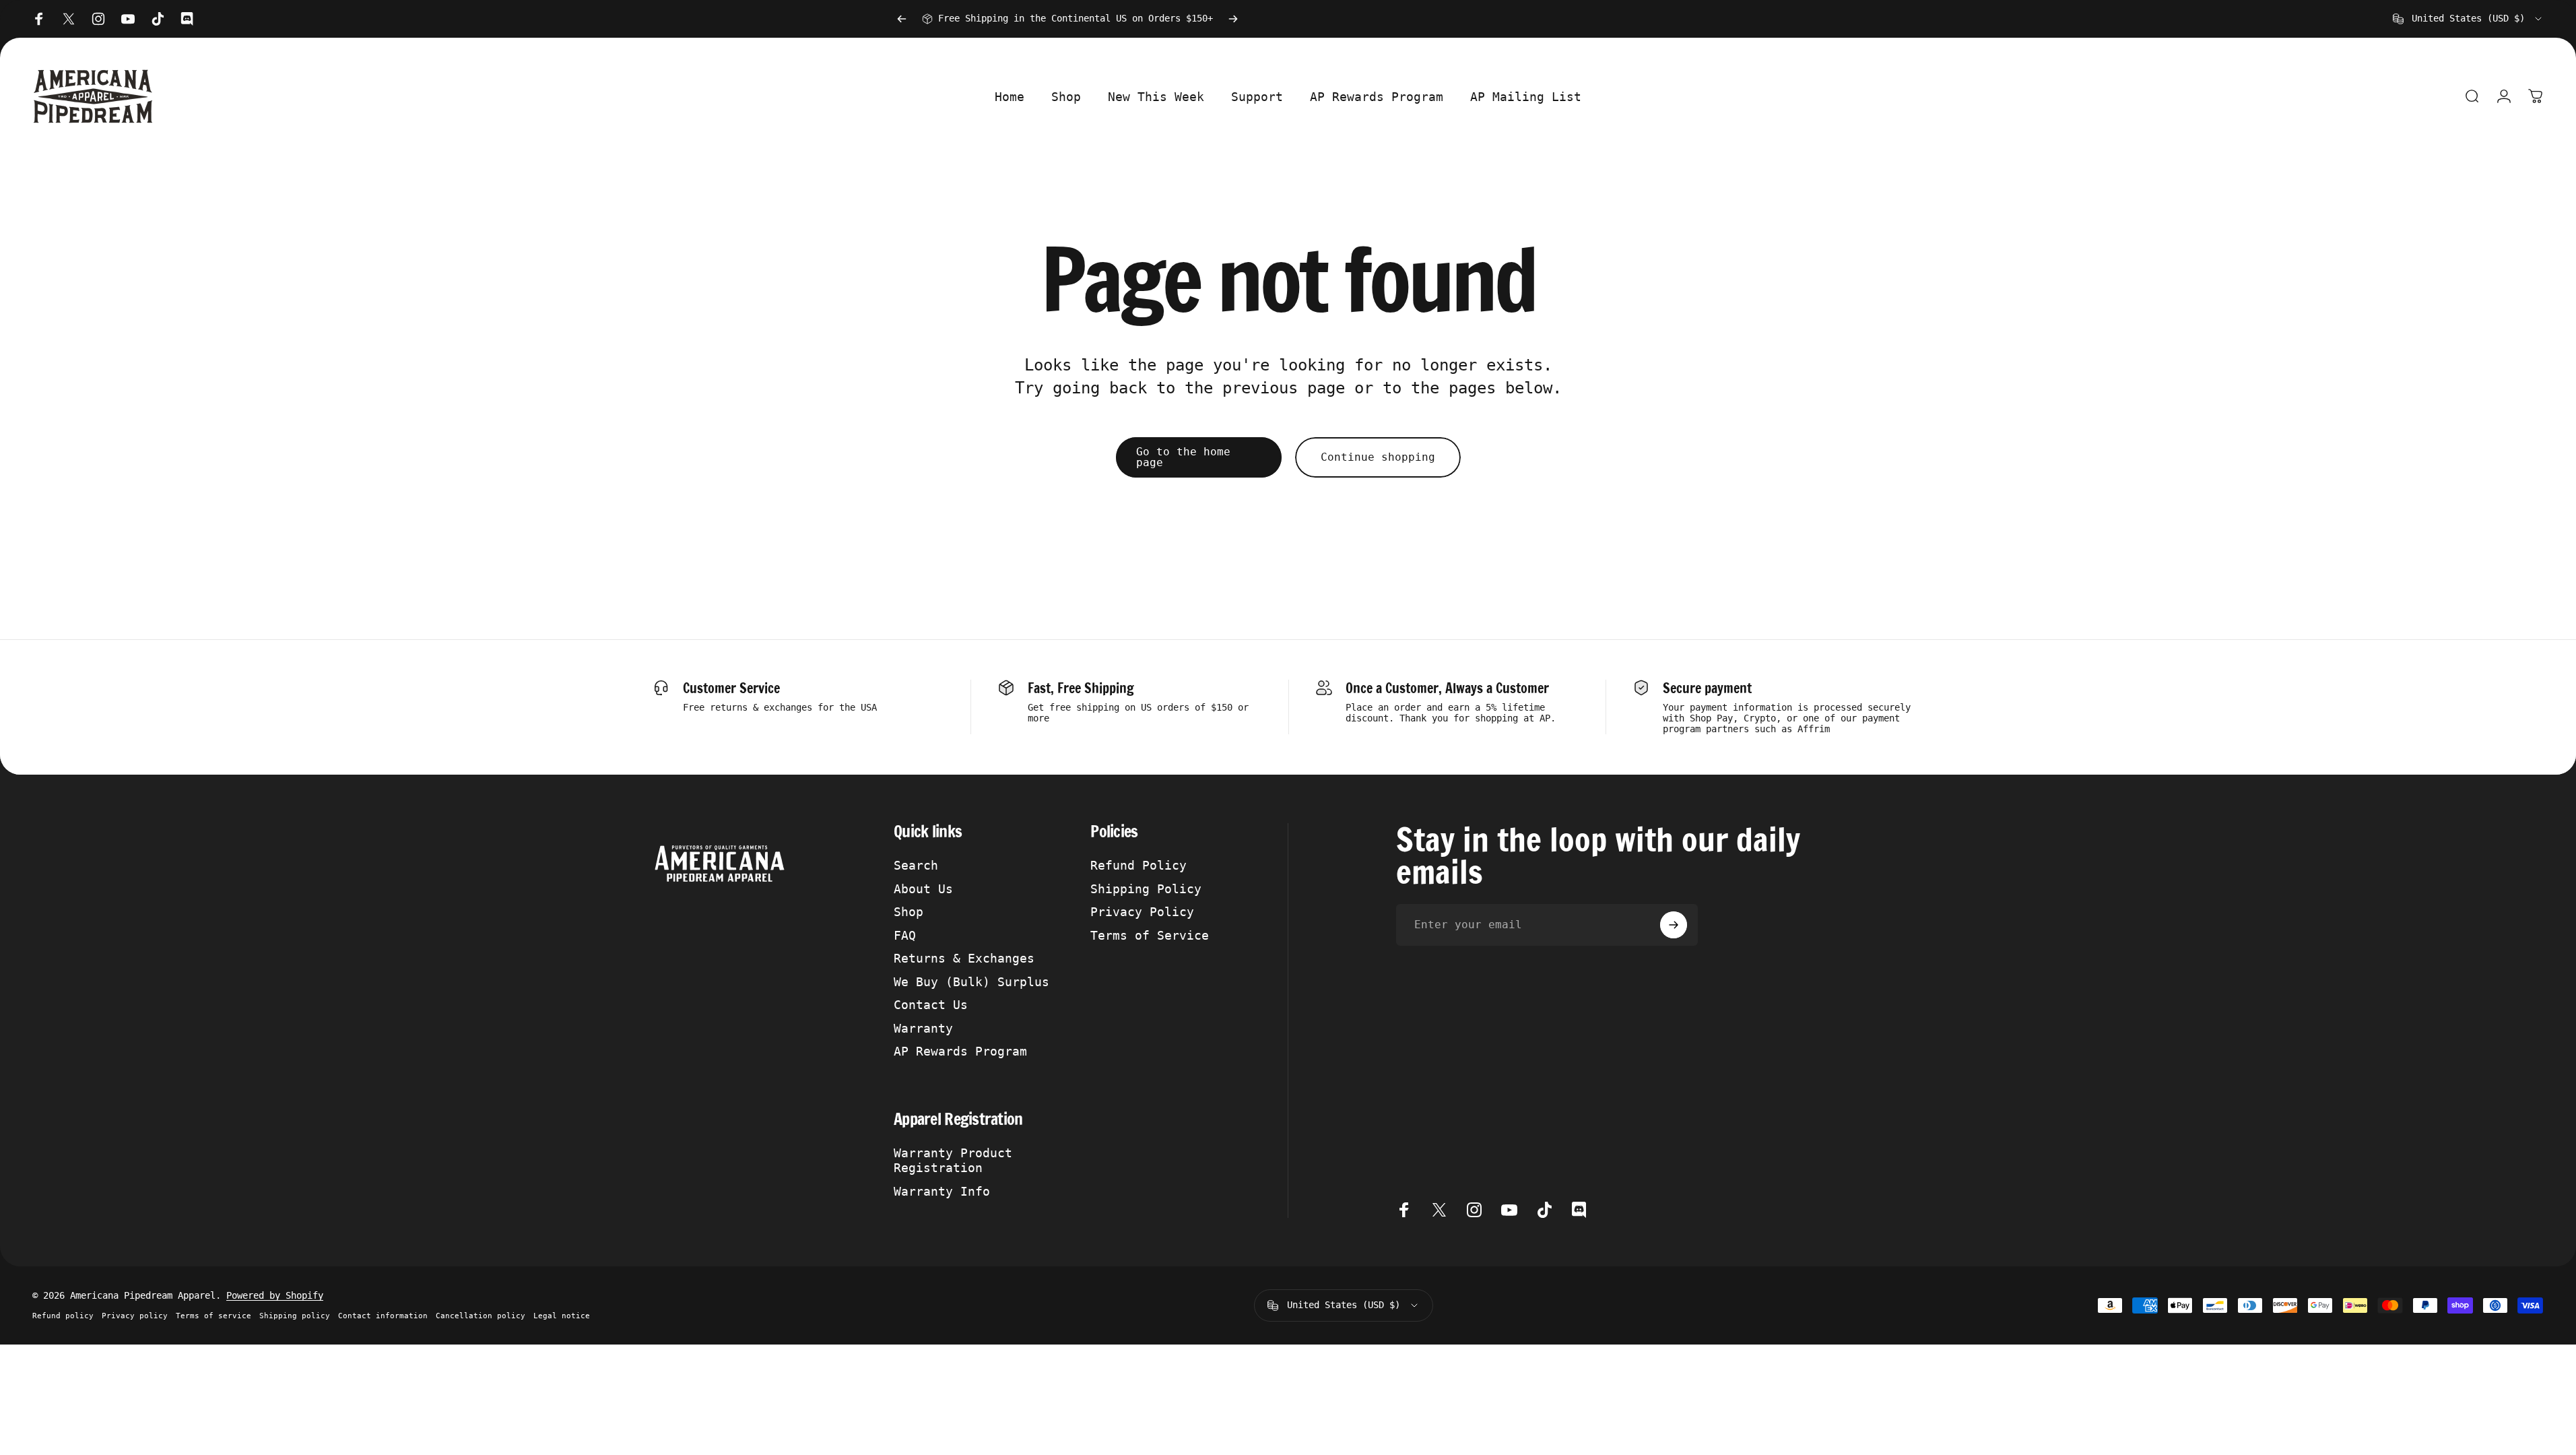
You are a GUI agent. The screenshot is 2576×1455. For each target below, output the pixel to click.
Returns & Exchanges (964, 958)
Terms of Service (1150, 935)
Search (916, 865)
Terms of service (213, 1316)
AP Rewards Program (960, 1051)
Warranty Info (942, 1191)
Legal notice (562, 1316)
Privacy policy (135, 1316)
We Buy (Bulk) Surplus (971, 982)
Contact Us (931, 1005)
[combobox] (2468, 19)
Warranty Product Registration (953, 1161)
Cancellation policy (481, 1316)
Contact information (383, 1316)
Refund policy (63, 1316)
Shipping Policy (1146, 889)
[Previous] (902, 19)
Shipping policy (295, 1316)
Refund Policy (1138, 865)
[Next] (1233, 19)
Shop (909, 912)
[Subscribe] (1674, 925)
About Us (923, 889)
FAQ (905, 935)
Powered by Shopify (275, 1295)
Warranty (923, 1028)
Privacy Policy (1142, 912)
